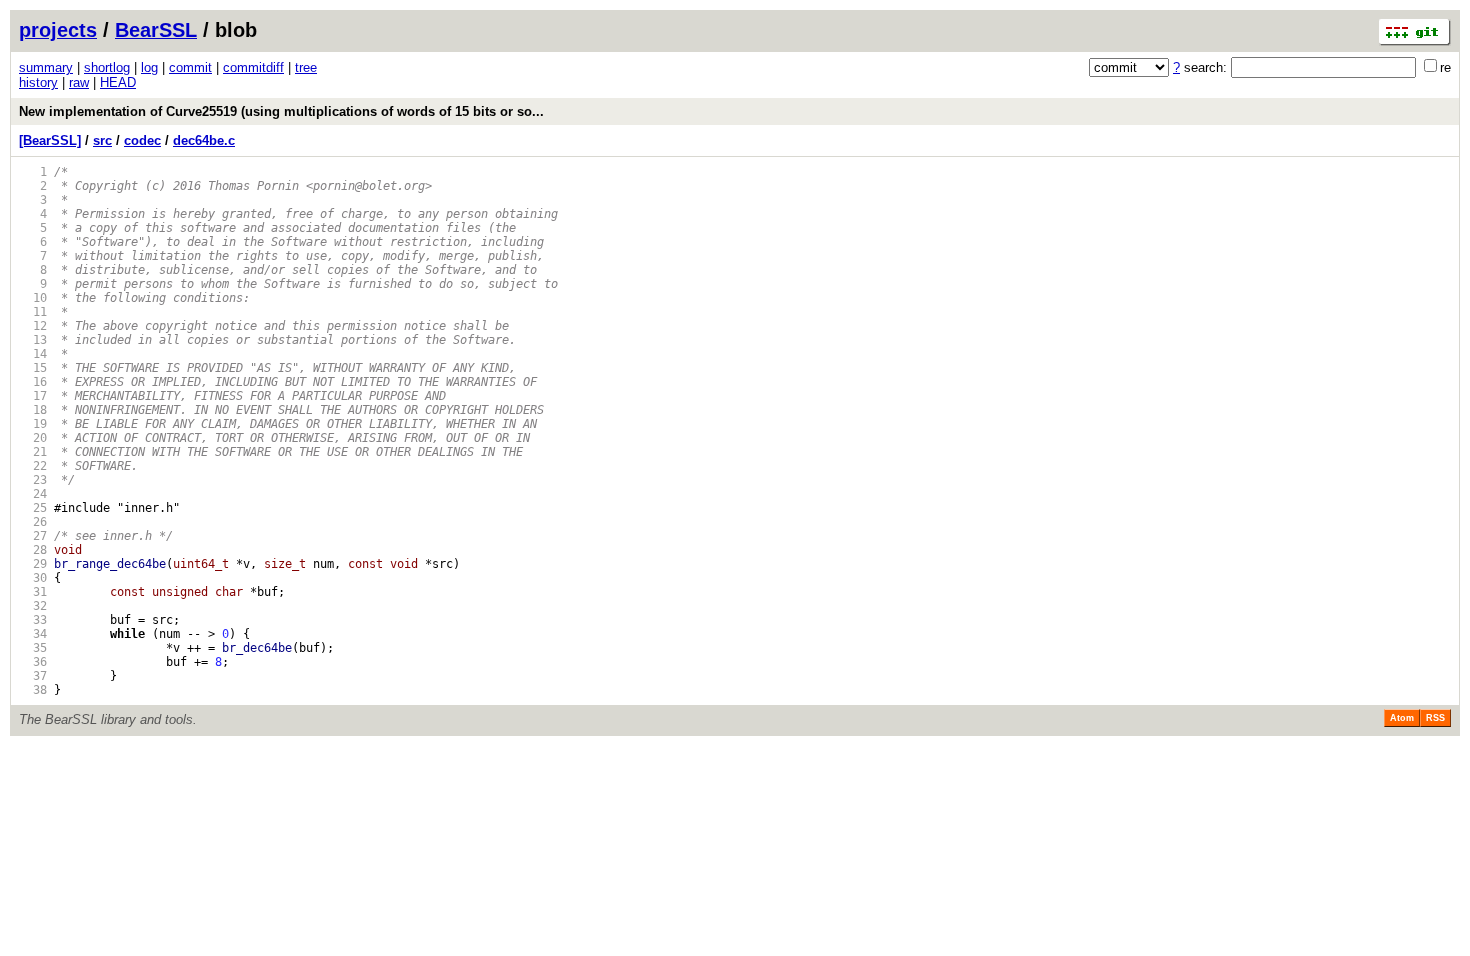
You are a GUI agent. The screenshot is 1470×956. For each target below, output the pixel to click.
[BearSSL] (50, 140)
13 (33, 340)
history (38, 82)
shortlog (107, 67)
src (102, 140)
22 (33, 466)
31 (33, 592)
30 (33, 578)
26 (33, 522)
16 (33, 382)
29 (33, 564)
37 (33, 676)
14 (33, 354)
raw (79, 82)
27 (33, 536)
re (1445, 67)
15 (33, 368)
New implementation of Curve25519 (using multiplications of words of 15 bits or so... (281, 111)
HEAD (118, 82)
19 (33, 424)
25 (33, 508)
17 (33, 396)
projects (58, 30)
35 (33, 648)
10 (33, 298)
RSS (1435, 718)
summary (46, 67)
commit (190, 67)
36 (33, 662)
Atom (1402, 718)
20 (33, 438)
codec (142, 140)
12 (33, 326)
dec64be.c (204, 140)
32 (33, 606)
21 (33, 452)
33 (33, 620)
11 (33, 312)
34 (33, 634)
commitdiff (253, 67)
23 (33, 480)
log (149, 67)
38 (33, 690)
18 (33, 410)
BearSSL (156, 30)
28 (33, 550)
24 (33, 494)
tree (306, 67)
